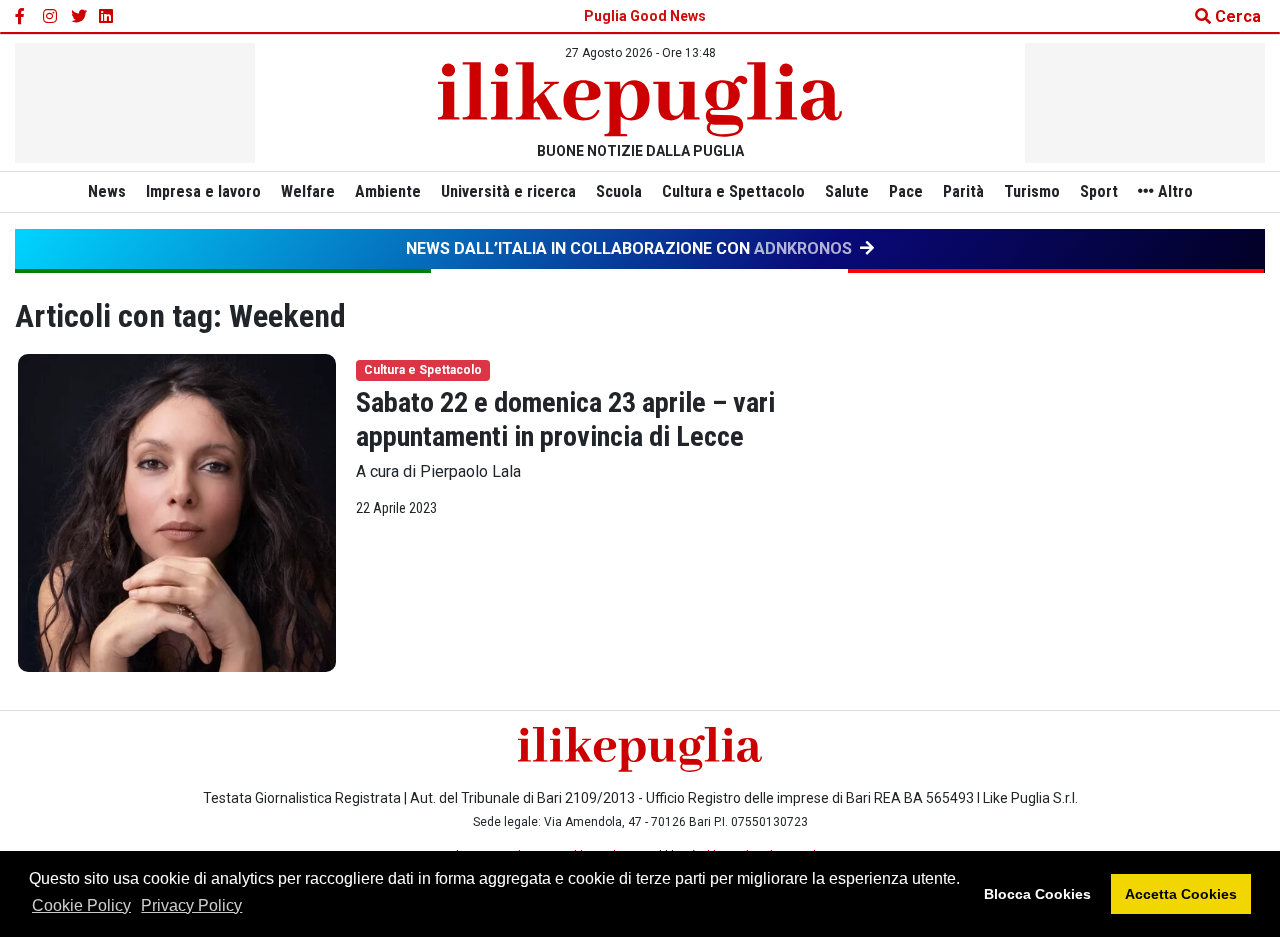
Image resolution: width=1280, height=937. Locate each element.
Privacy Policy (191, 905)
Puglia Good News (645, 16)
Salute (847, 191)
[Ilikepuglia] (640, 99)
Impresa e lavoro (203, 191)
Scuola (619, 191)
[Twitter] (79, 17)
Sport (1099, 191)
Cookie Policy (81, 905)
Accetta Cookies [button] (1181, 894)
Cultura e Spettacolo (733, 191)
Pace (906, 191)
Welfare (308, 191)
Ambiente (388, 191)
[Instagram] (51, 17)
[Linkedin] (107, 17)
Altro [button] (1173, 191)
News (107, 191)
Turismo (1032, 191)
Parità (963, 191)
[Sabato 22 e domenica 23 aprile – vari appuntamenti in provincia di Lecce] (177, 512)
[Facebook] (23, 17)
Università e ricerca (508, 191)
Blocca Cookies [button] (1037, 894)
